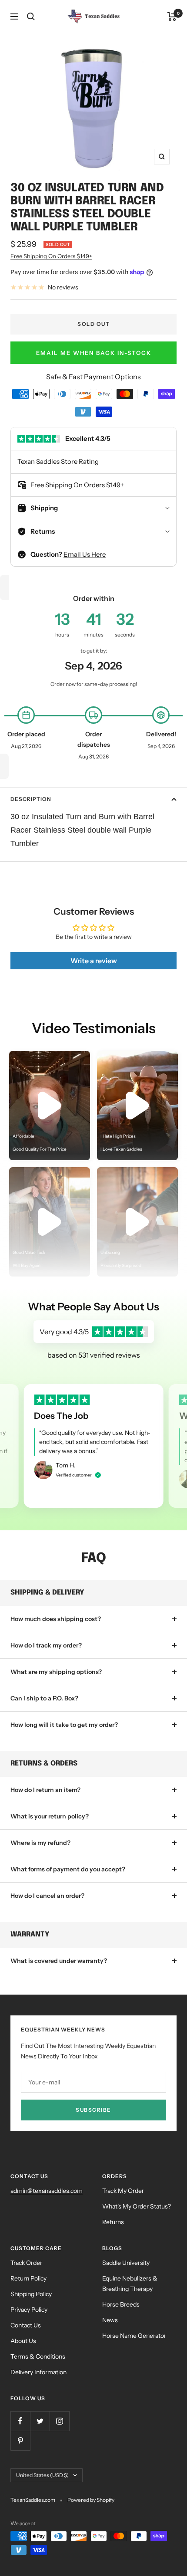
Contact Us (26, 2325)
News (110, 2320)
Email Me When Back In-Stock (94, 353)
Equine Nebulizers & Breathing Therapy (130, 2284)
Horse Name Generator (134, 2336)
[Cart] (172, 16)
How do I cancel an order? (47, 1896)
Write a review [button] (94, 961)
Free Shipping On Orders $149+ (51, 256)
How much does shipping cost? (56, 1619)
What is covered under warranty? (59, 1961)
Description (31, 799)
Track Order (26, 2263)
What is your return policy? (50, 1816)
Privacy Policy (29, 2310)
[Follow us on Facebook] (20, 2421)
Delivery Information (38, 2372)
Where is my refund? (40, 1843)
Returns (113, 2222)
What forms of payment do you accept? (68, 1869)
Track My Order (123, 2191)
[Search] (31, 16)
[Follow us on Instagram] (59, 2421)
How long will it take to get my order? (64, 1725)
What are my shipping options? (56, 1672)
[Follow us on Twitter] (40, 2421)
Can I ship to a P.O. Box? (44, 1698)
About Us (23, 2341)
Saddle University (126, 2263)
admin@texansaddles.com (47, 2191)
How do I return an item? (45, 1790)
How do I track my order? (46, 1645)
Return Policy (28, 2278)
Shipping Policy (31, 2294)
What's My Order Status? (137, 2206)
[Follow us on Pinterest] (20, 2440)
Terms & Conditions (38, 2356)
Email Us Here (85, 554)
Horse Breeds (121, 2304)
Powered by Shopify (91, 2500)
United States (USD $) (42, 2475)
